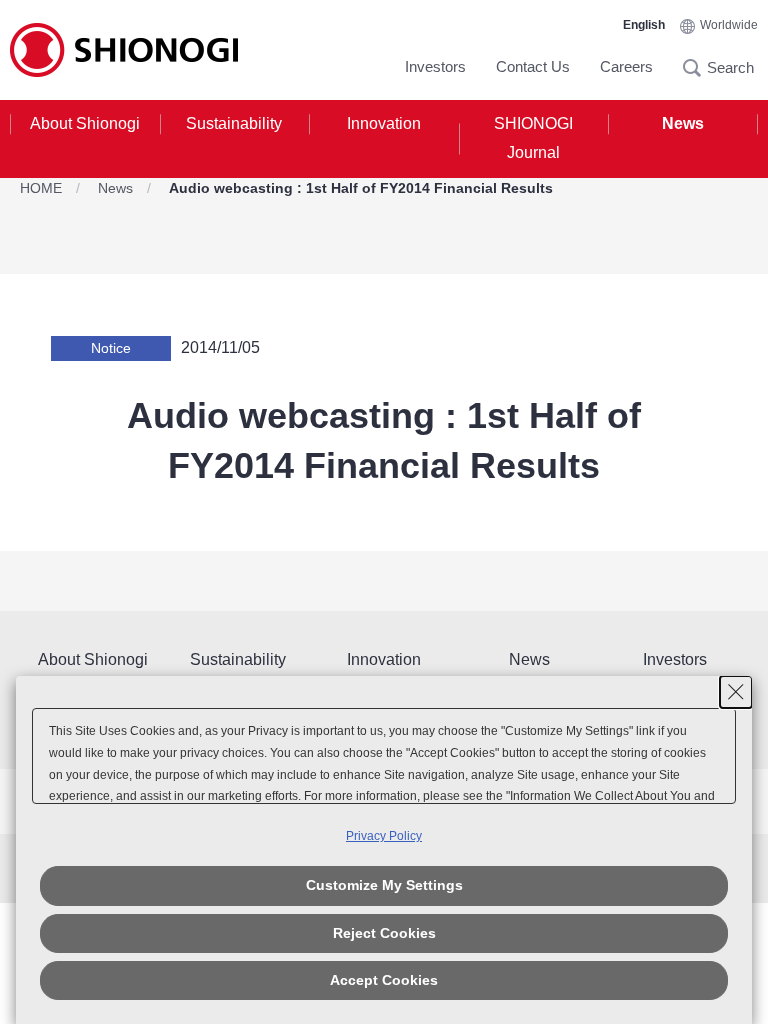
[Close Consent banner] (736, 692)
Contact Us (533, 66)
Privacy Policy (384, 836)
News (683, 123)
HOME (41, 188)
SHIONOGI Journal (533, 138)
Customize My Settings (384, 885)
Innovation (384, 123)
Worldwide (729, 25)
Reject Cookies (384, 933)
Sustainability (234, 123)
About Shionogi (85, 123)
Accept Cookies (384, 980)
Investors (435, 66)
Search (698, 68)
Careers (626, 66)
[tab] (85, 139)
